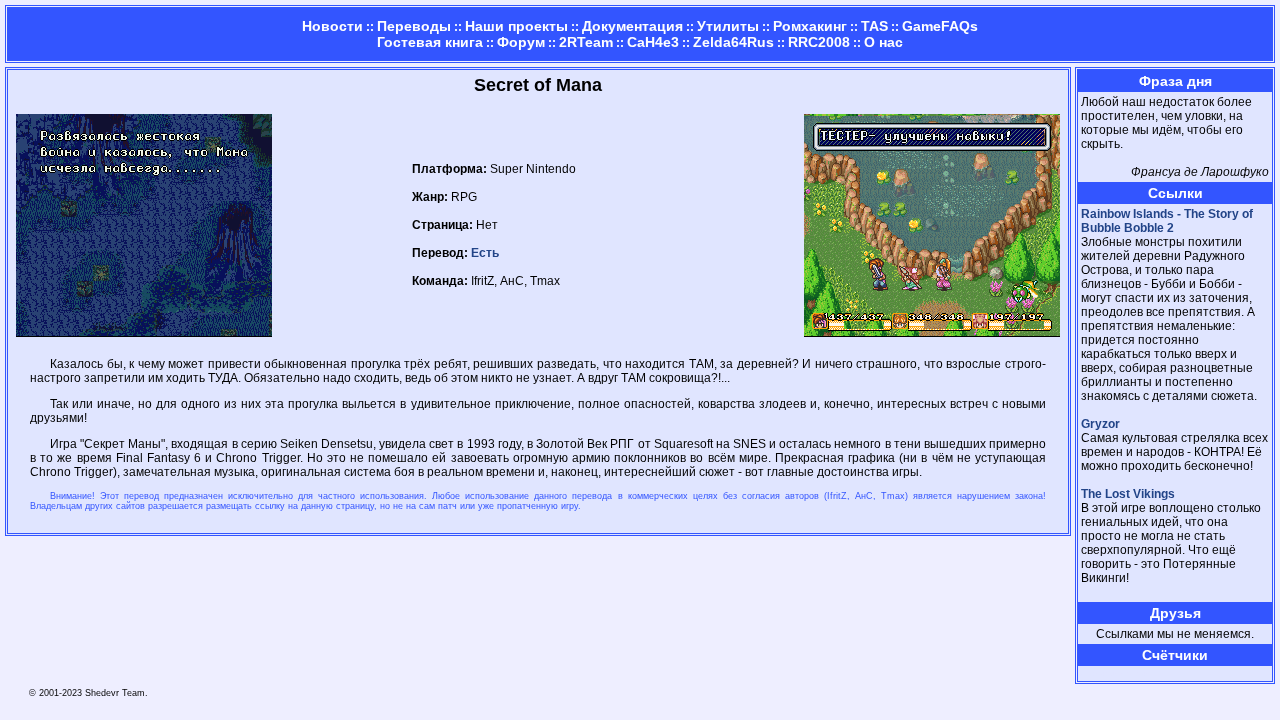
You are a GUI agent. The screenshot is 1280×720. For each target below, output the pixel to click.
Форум (521, 42)
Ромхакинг (810, 26)
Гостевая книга (430, 42)
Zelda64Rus (733, 42)
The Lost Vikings (1128, 494)
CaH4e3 (653, 42)
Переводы (414, 26)
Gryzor (1100, 424)
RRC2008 (819, 42)
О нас (883, 42)
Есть (485, 253)
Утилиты (728, 26)
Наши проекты (516, 26)
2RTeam (586, 42)
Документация (632, 26)
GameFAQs (940, 26)
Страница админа (1115, 673)
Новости (332, 26)
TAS (874, 26)
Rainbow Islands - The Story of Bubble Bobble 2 (1167, 221)
